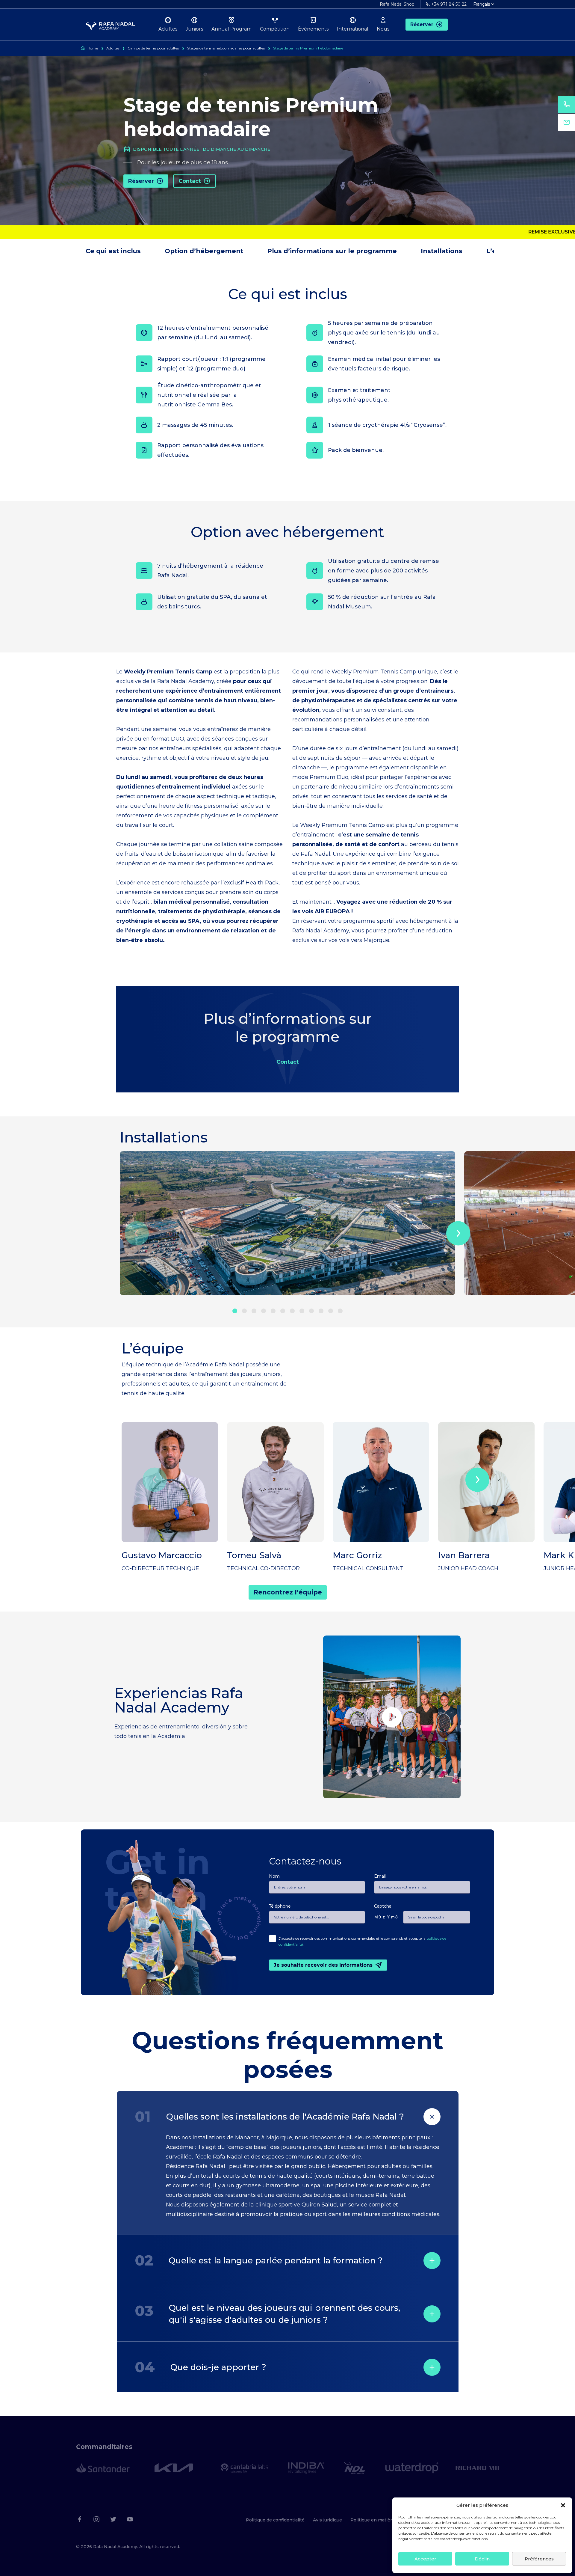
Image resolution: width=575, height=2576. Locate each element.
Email (380, 1876)
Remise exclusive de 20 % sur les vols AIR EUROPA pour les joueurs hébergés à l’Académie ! (279, 232)
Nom (274, 1876)
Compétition (275, 29)
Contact (190, 181)
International (353, 29)
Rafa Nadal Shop (397, 4)
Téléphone (280, 1906)
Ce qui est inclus (113, 251)
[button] (563, 2505)
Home (93, 48)
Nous (383, 29)
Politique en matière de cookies (385, 2520)
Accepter (425, 2559)
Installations (442, 251)
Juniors (194, 29)
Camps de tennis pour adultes (153, 48)
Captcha (383, 1906)
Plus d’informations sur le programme (332, 251)
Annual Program (231, 29)
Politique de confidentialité (275, 2520)
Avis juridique (327, 2520)
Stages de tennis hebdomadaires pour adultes (226, 48)
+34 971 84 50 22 (449, 4)
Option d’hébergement (204, 251)
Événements (313, 29)
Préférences (539, 2559)
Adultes (168, 29)
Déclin (482, 2559)
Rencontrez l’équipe (288, 1592)
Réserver (422, 24)
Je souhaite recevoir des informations (323, 1965)
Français (482, 4)
